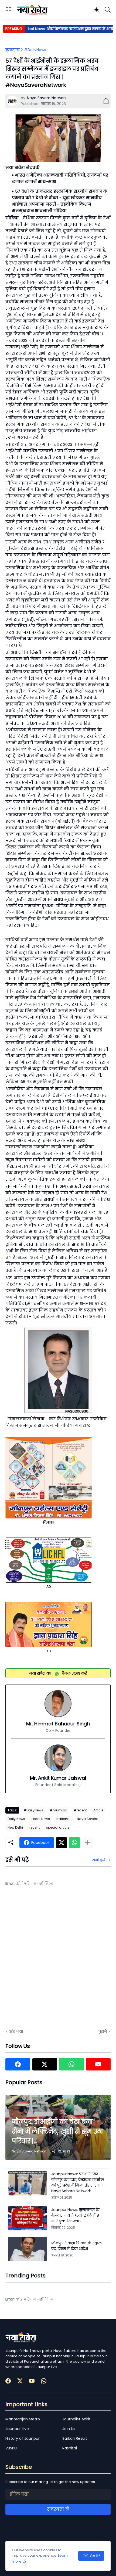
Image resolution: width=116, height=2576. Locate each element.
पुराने (103, 2032)
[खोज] (108, 10)
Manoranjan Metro (23, 2419)
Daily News (16, 1819)
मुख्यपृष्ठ (13, 50)
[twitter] (45, 2064)
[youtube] (98, 2064)
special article (58, 1827)
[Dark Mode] (97, 10)
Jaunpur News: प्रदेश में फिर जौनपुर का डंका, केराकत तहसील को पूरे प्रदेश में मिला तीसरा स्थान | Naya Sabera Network (78, 2182)
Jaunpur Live (17, 2429)
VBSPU (11, 2448)
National (63, 1819)
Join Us (69, 2429)
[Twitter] (62, 1843)
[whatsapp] (71, 2064)
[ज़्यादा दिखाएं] (87, 1843)
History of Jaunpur (23, 2438)
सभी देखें (99, 1860)
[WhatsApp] (74, 1843)
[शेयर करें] (104, 101)
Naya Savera (88, 1819)
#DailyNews (35, 50)
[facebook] (18, 2064)
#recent (80, 1810)
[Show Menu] (8, 10)
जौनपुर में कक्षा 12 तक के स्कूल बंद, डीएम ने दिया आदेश (76, 2246)
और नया (16, 2032)
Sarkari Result (75, 2438)
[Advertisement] (58, 1961)
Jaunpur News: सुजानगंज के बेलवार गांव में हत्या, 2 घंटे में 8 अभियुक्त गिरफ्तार (75, 2215)
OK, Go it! (91, 2556)
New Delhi (15, 1827)
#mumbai (58, 1810)
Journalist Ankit (76, 2419)
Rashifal (70, 2448)
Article (98, 1810)
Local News (41, 1819)
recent (35, 1827)
